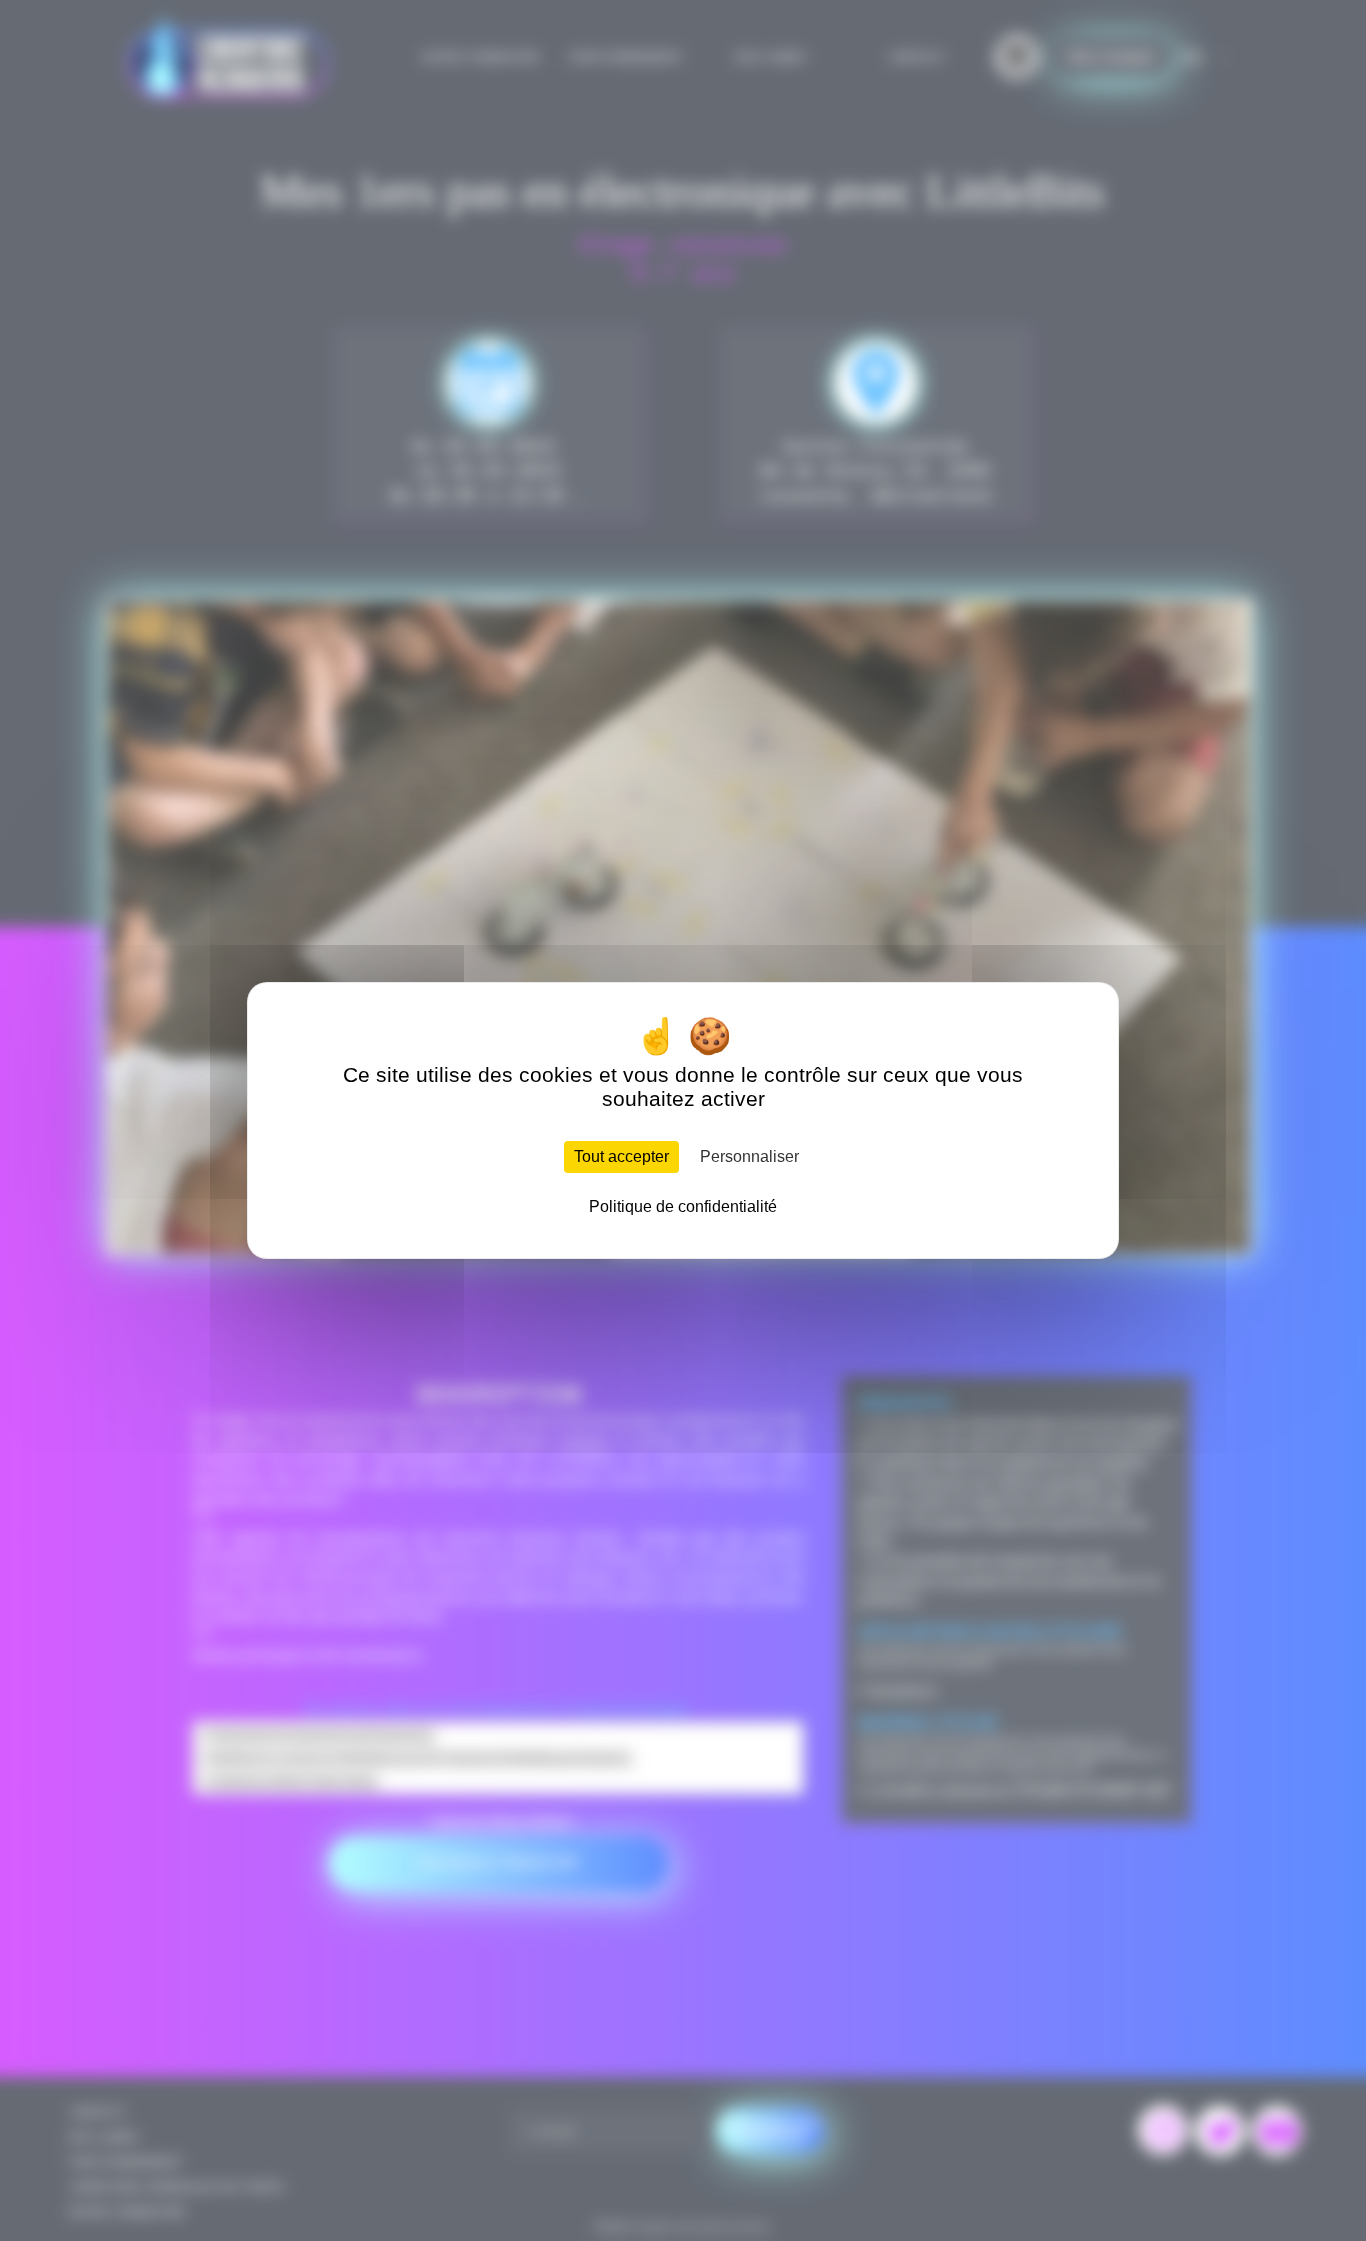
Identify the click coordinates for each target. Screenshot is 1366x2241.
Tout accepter (621, 1156)
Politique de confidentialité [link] (683, 1206)
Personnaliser (749, 1156)
